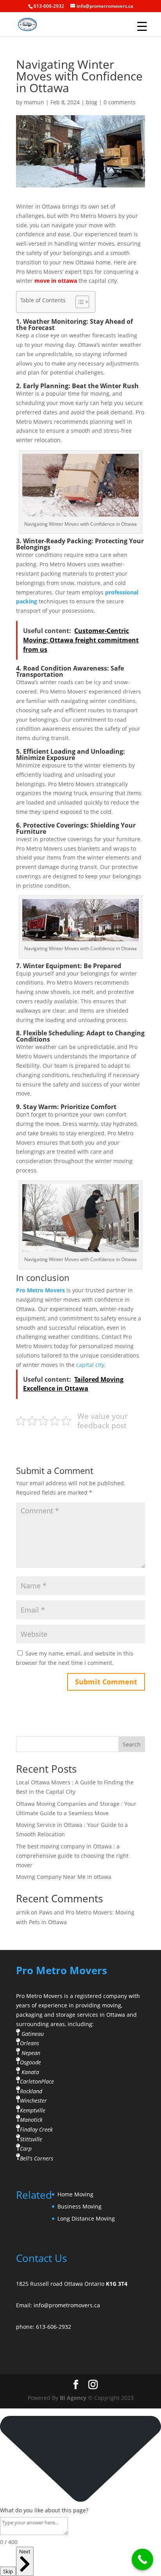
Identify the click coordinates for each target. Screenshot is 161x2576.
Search (132, 1744)
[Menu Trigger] (142, 26)
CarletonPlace (37, 2081)
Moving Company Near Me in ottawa (64, 1877)
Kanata (30, 2072)
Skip (8, 2571)
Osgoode (30, 2062)
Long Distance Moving (86, 2218)
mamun (34, 102)
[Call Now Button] (142, 2559)
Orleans (30, 2043)
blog (92, 102)
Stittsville (31, 2139)
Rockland (31, 2091)
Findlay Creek (36, 2129)
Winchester (33, 2101)
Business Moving (80, 2206)
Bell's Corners (37, 2158)
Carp (26, 2149)
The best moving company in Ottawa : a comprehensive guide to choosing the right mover (72, 1856)
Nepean (31, 2052)
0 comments (120, 102)
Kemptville (33, 2110)
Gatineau (33, 2033)
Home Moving (75, 2194)
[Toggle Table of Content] (78, 302)
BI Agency (73, 2398)
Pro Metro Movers (40, 1290)
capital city (90, 1365)
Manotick (31, 2120)
